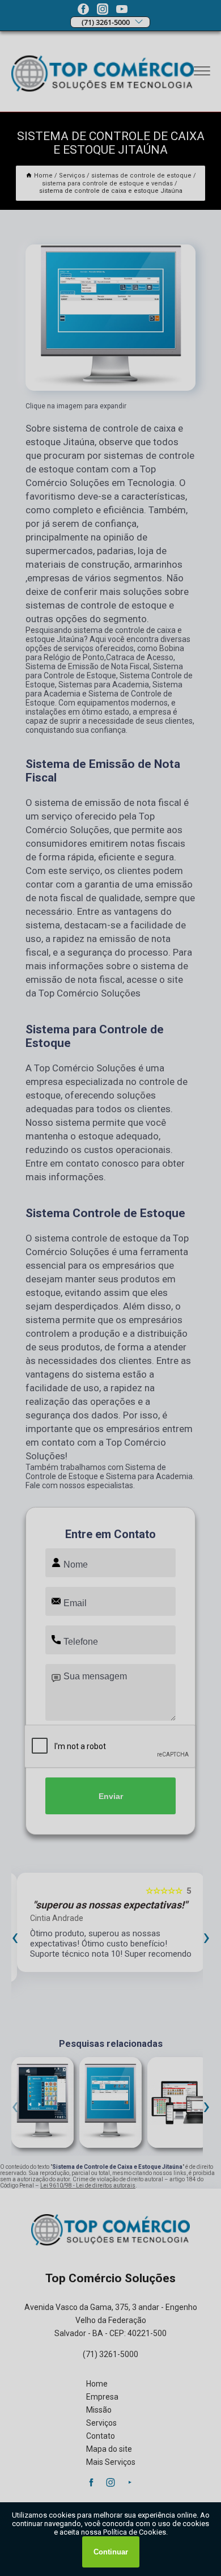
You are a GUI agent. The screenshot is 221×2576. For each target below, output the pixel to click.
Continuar (111, 2552)
